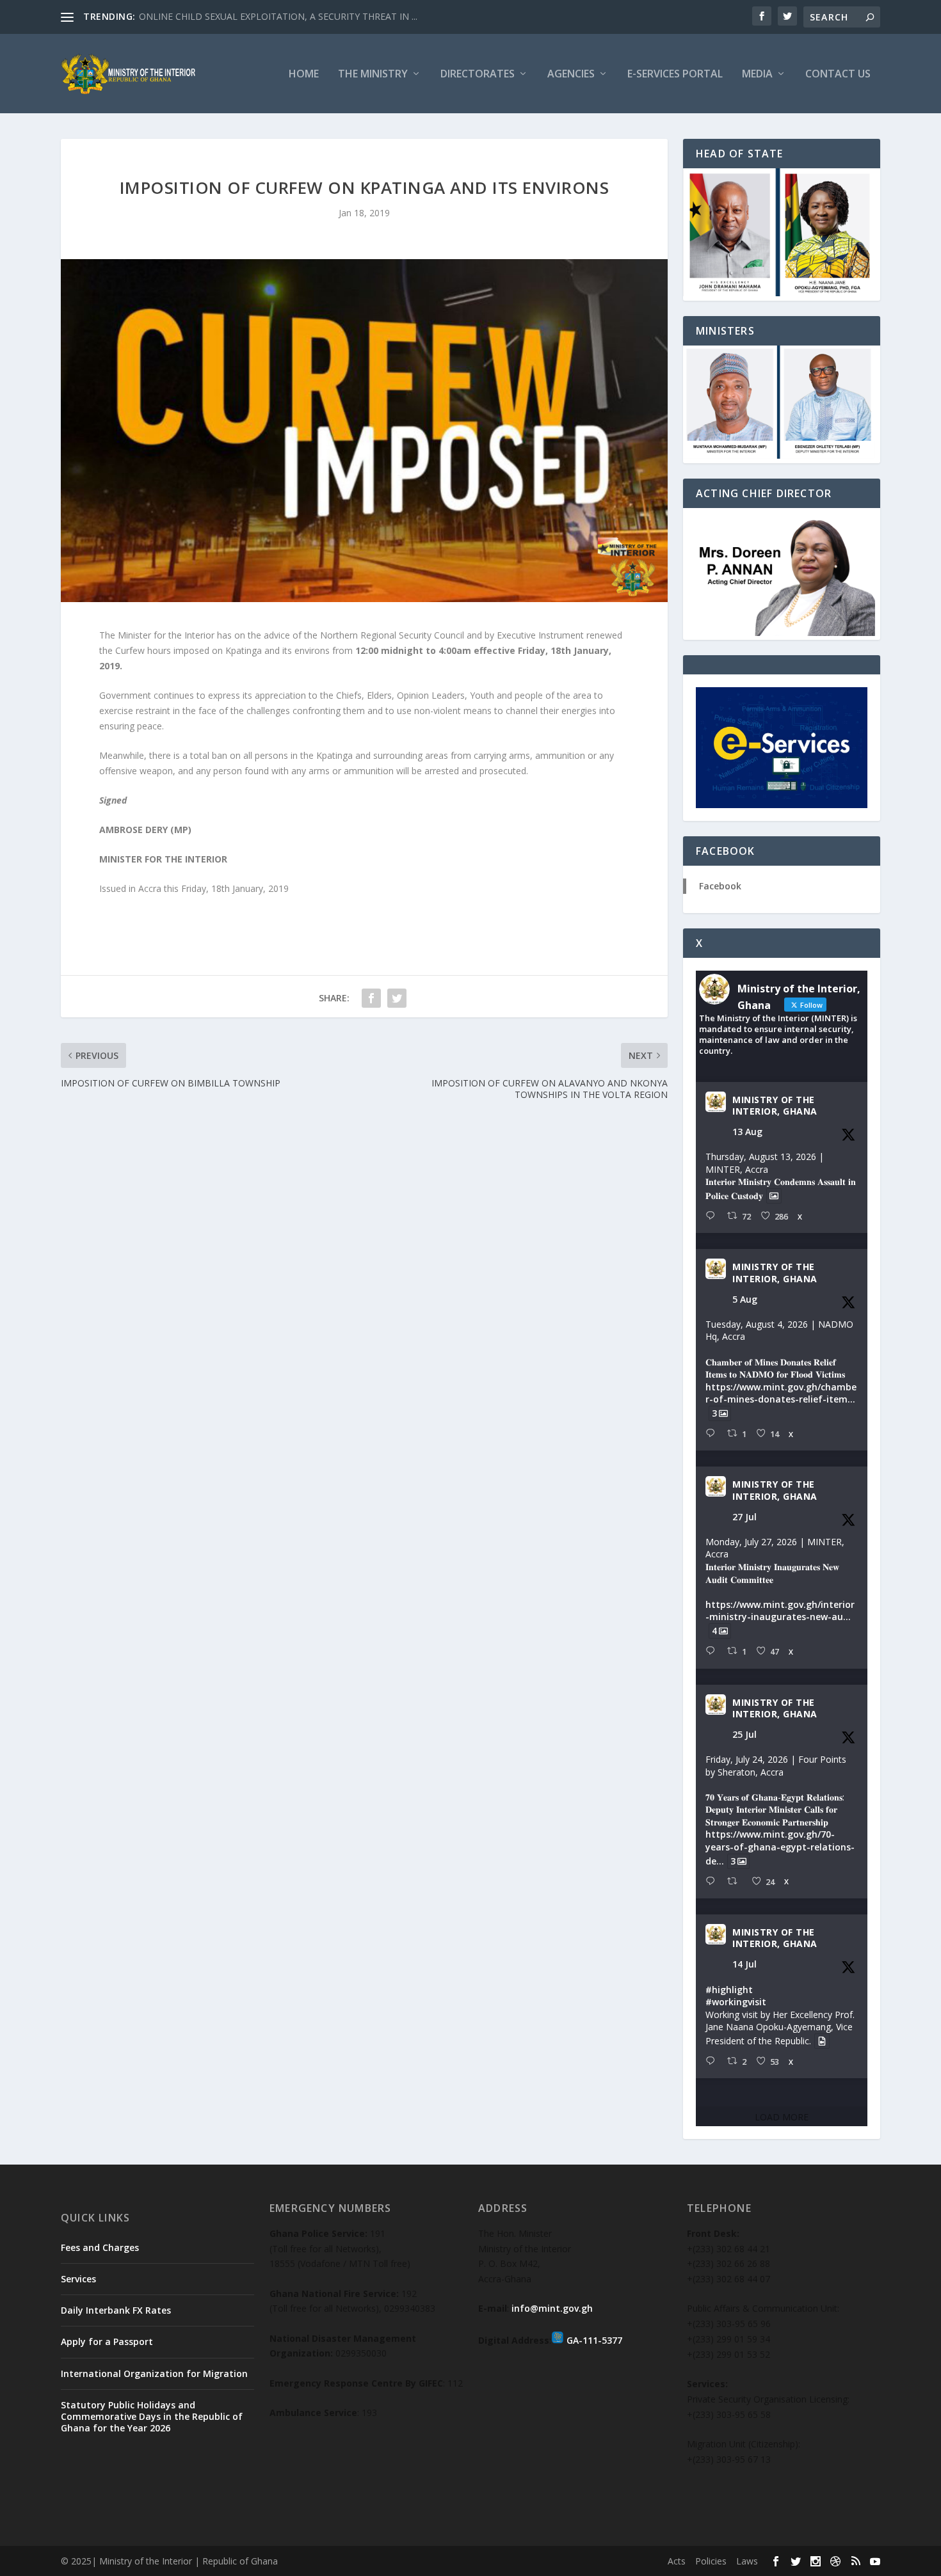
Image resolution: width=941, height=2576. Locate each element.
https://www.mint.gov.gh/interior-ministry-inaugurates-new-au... (780, 1611)
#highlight (729, 1990)
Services (78, 2279)
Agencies (571, 75)
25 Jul (744, 1734)
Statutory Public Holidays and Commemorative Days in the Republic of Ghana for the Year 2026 (152, 2416)
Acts (677, 2561)
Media (757, 75)
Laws (747, 2561)
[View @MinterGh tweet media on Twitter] (774, 1196)
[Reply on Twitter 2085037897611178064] (713, 1434)
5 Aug (745, 1299)
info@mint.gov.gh (552, 2308)
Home (304, 75)
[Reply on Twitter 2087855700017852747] (713, 1216)
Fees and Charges (100, 2247)
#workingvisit (736, 2002)
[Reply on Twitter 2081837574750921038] (713, 1651)
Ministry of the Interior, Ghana (775, 1106)
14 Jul (744, 1964)
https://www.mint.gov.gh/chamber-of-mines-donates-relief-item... (781, 1393)
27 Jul (744, 1517)
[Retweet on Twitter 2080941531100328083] (736, 1881)
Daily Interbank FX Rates (116, 2310)
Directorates (478, 75)
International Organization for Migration (154, 2373)
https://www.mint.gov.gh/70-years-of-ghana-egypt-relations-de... (780, 1847)
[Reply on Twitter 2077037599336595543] (713, 2061)
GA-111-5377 (594, 2340)
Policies (711, 2561)
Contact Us (838, 75)
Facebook (720, 886)
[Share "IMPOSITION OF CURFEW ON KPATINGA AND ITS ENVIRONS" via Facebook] (371, 998)
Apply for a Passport (107, 2341)
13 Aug (747, 1132)
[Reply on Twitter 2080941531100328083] (713, 1881)
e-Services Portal (675, 75)
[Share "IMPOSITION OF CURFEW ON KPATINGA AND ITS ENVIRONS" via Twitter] (397, 998)
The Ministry (373, 75)
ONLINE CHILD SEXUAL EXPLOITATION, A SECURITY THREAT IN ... (278, 16)
